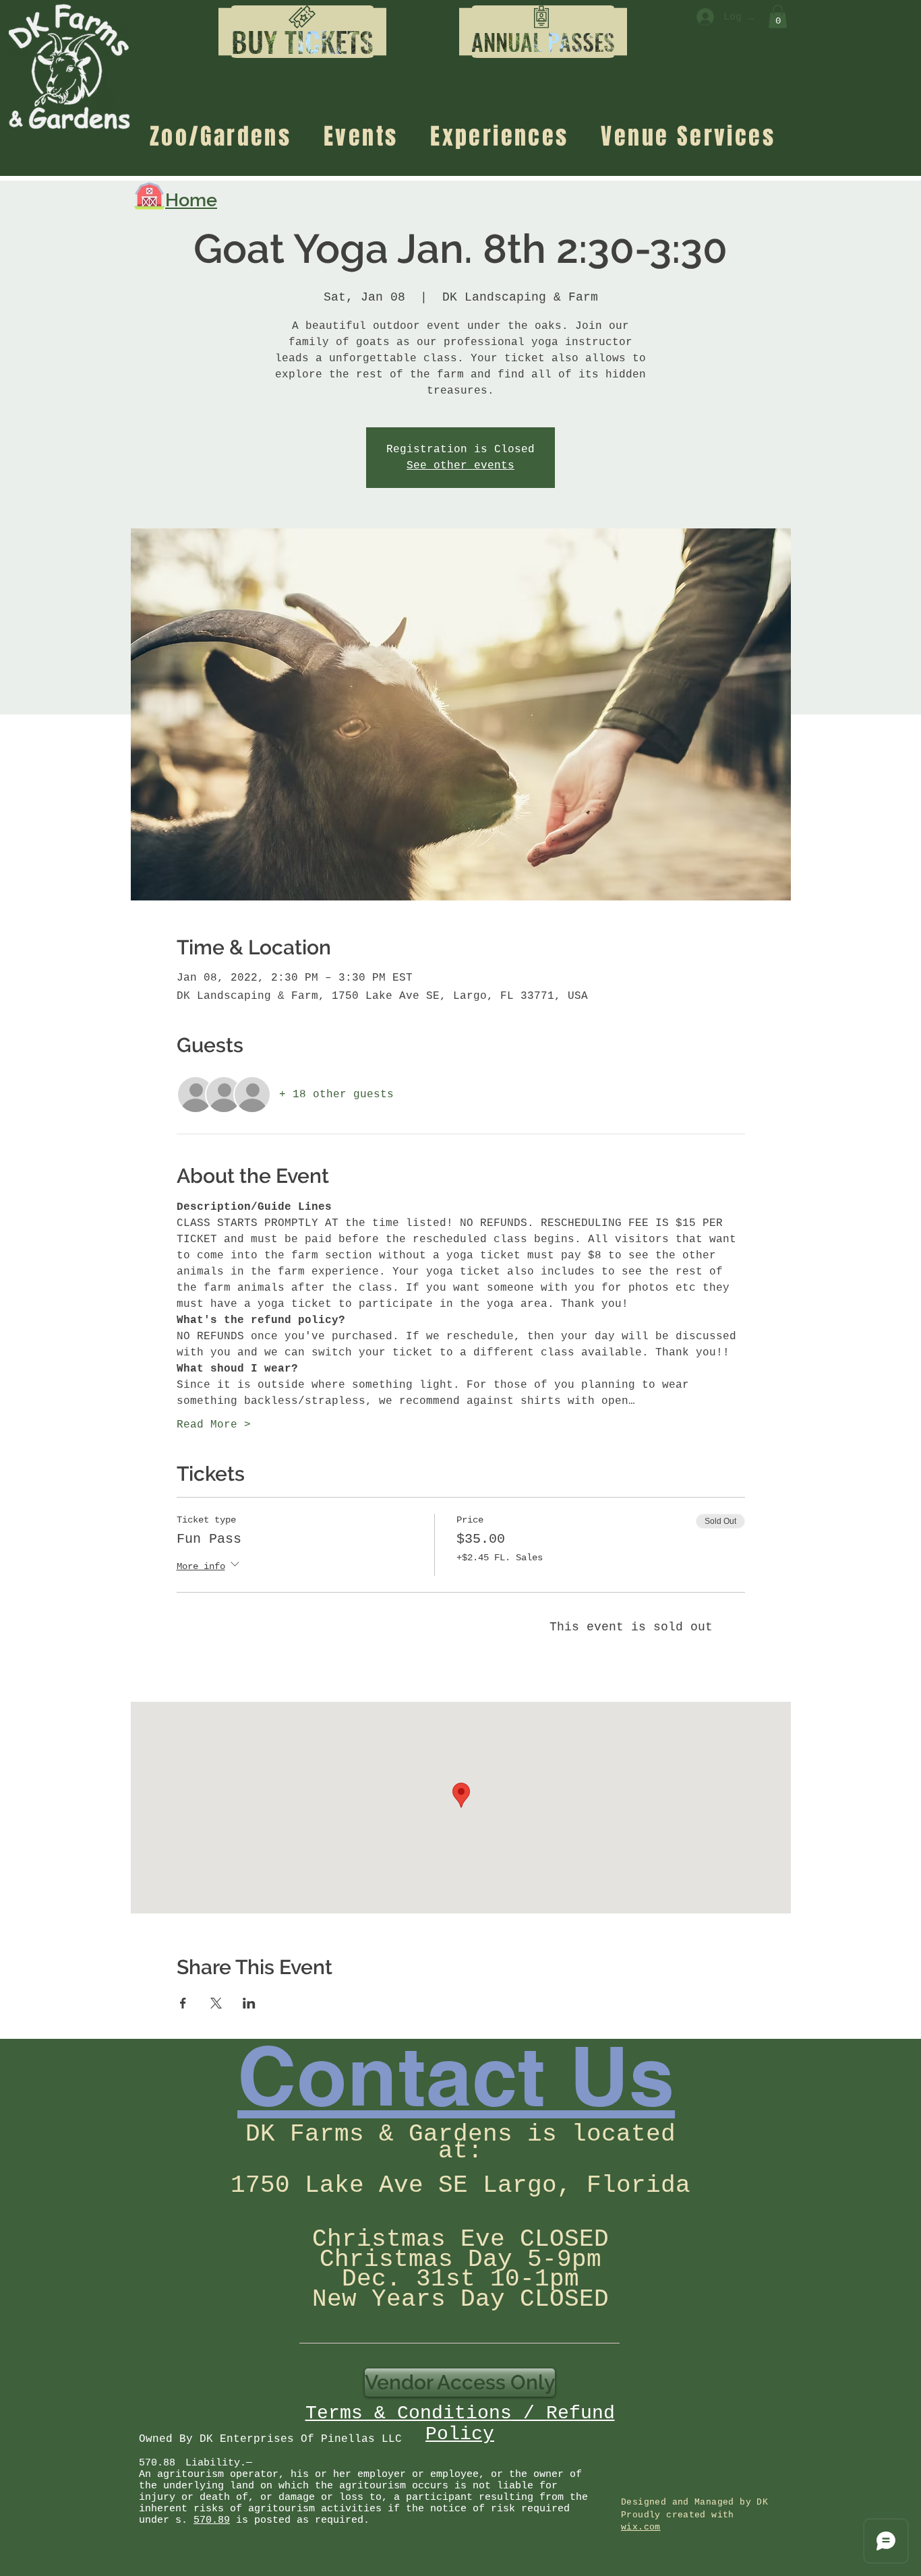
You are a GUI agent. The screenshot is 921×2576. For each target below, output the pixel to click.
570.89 (212, 2520)
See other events (460, 466)
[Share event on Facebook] (183, 2003)
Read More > (214, 1425)
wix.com (641, 2527)
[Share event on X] (216, 2003)
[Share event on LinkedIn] (249, 2003)
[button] (302, 42)
